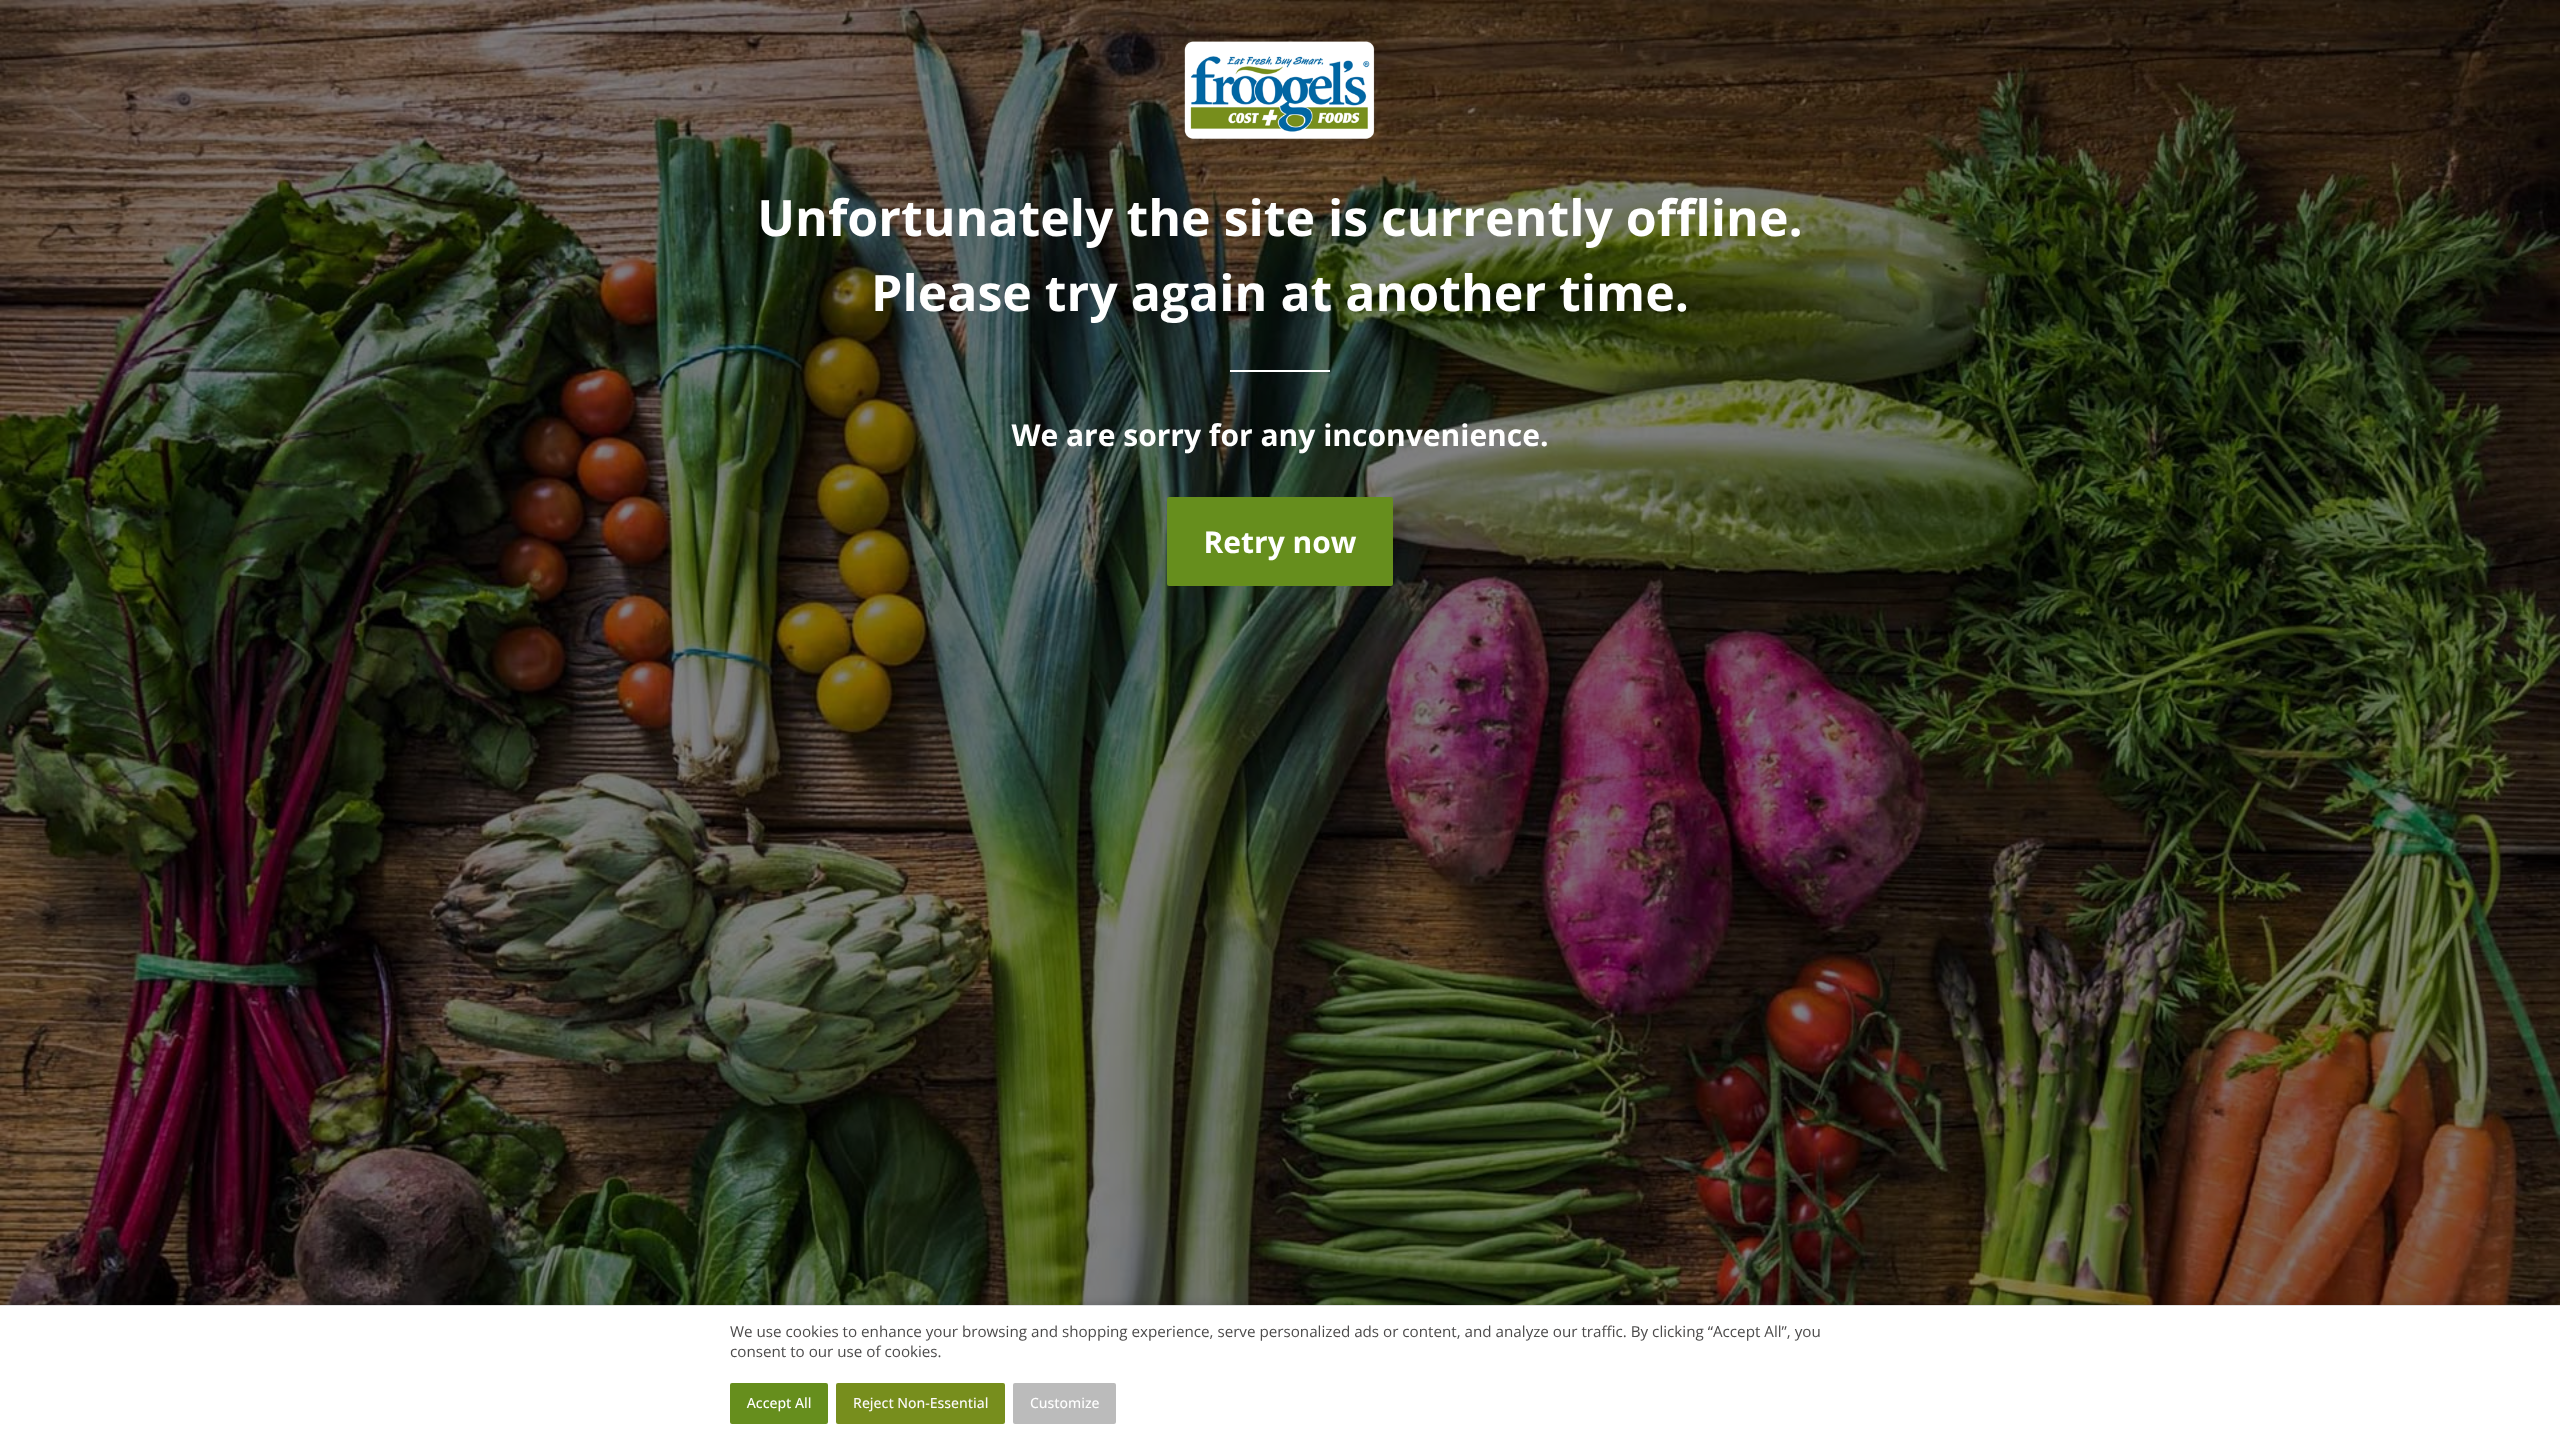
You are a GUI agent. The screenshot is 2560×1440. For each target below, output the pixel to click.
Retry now (1279, 541)
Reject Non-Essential (920, 1403)
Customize (1065, 1403)
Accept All (779, 1403)
